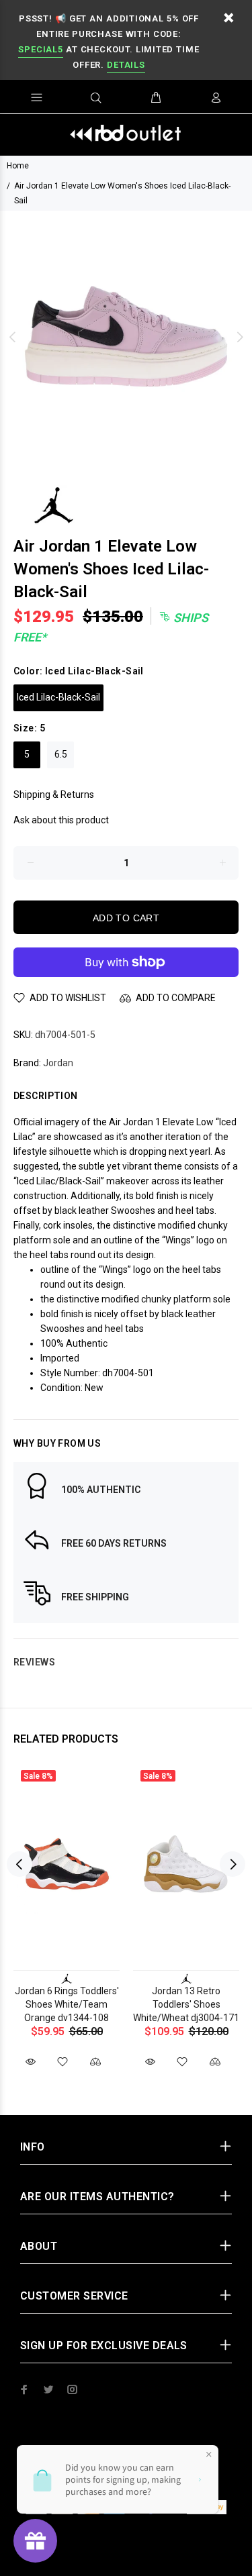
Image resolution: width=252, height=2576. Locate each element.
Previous (13, 337)
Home (18, 166)
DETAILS (126, 65)
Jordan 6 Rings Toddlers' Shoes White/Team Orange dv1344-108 (67, 2004)
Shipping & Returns (54, 794)
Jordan (58, 1063)
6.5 (61, 754)
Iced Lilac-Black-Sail (58, 697)
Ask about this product (61, 820)
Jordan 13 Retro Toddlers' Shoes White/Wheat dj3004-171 (186, 2004)
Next (239, 337)
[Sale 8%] (67, 1864)
